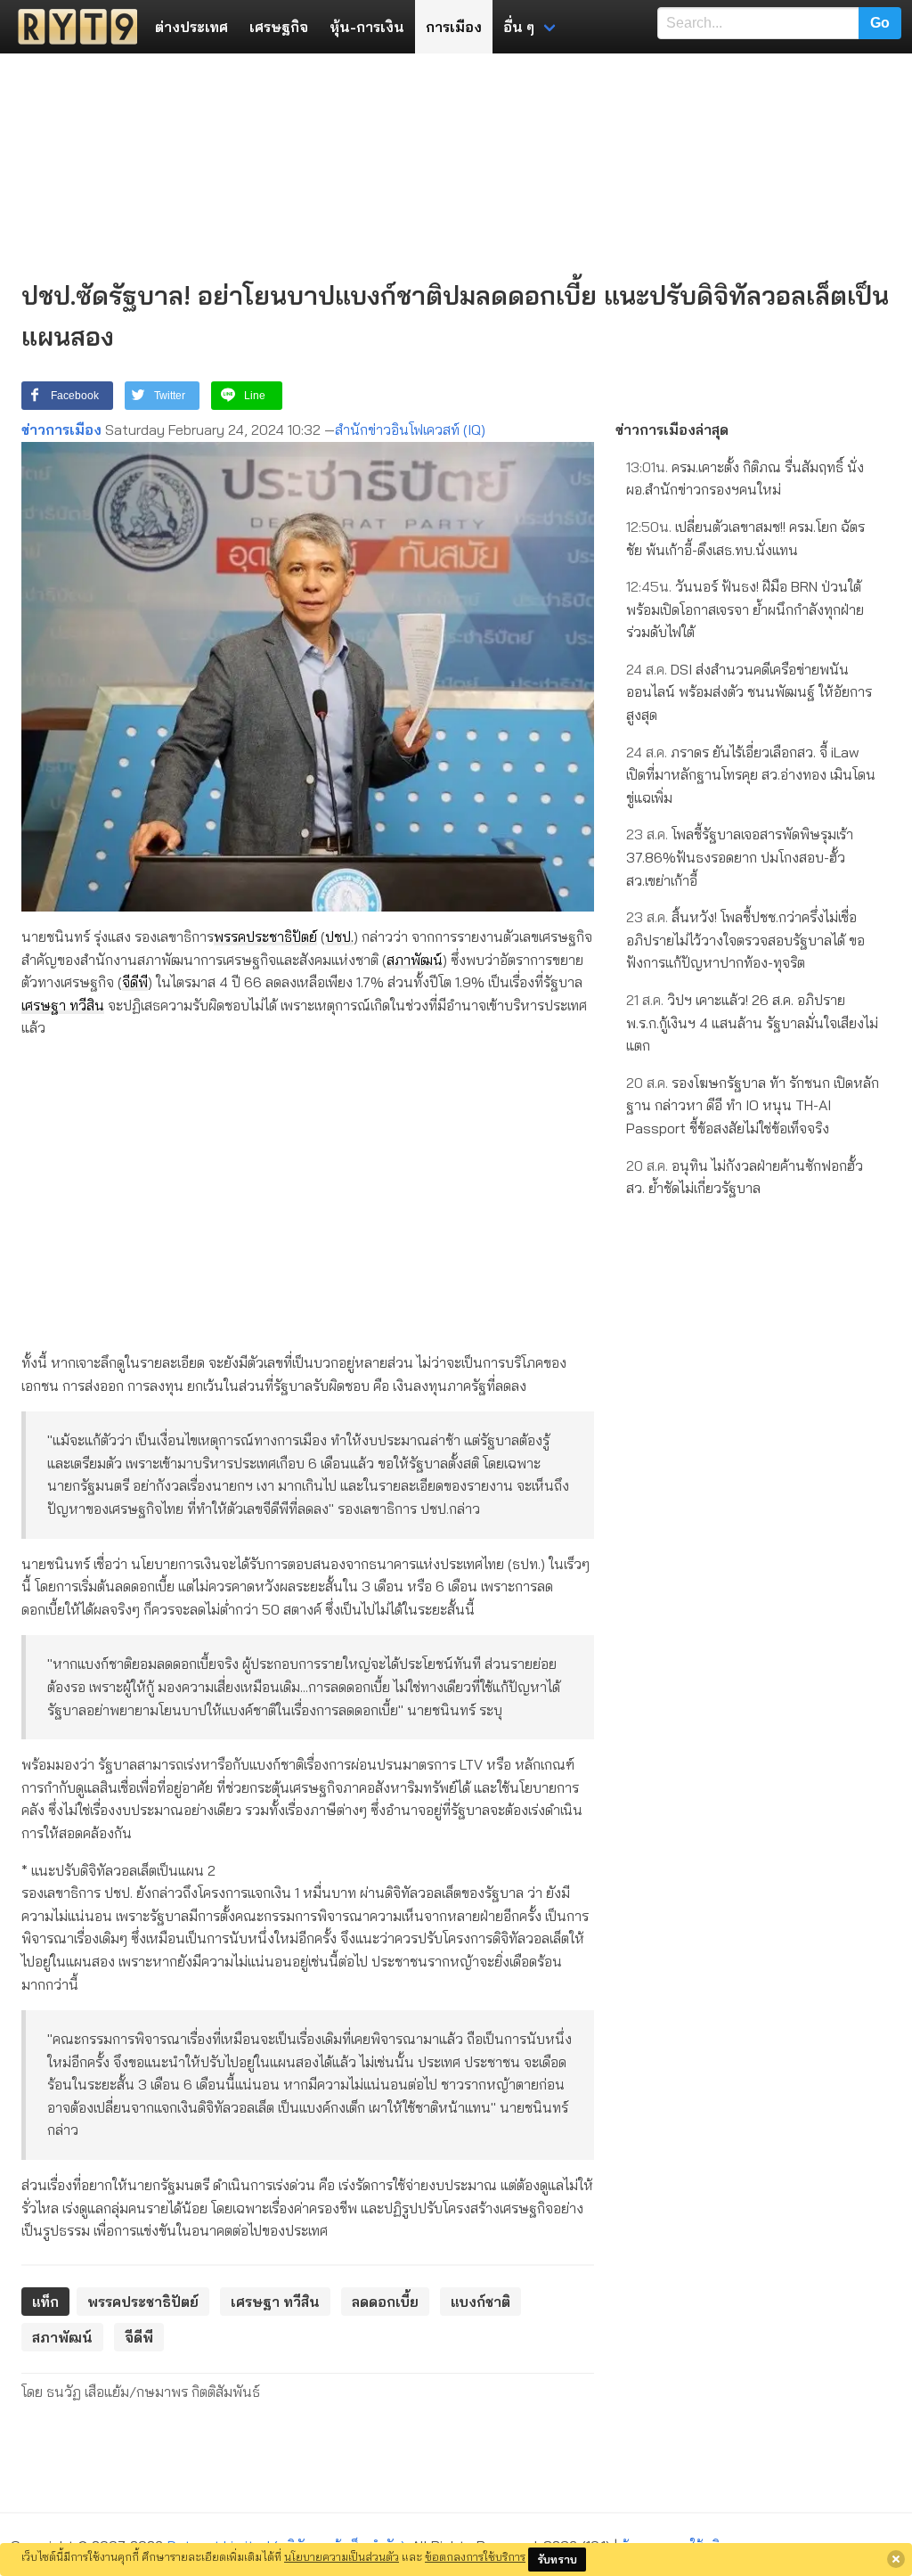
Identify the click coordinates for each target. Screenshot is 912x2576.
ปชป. (339, 936)
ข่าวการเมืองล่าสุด (672, 429)
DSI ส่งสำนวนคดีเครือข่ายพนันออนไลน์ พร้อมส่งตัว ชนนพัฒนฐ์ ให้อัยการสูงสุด (749, 692)
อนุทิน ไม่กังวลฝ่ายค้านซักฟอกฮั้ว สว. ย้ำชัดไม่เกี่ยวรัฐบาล (745, 1177)
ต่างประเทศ (191, 27)
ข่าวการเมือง (61, 429)
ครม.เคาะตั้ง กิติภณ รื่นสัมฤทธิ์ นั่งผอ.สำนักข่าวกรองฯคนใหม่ (745, 478)
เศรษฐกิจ (279, 27)
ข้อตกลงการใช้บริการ (475, 2556)
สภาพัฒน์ (415, 960)
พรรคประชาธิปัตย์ (265, 936)
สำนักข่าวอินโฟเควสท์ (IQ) (410, 429)
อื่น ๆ (519, 27)
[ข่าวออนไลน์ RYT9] (72, 27)
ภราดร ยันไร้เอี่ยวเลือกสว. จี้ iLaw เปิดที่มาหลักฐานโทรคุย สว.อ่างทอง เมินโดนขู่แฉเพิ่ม (751, 775)
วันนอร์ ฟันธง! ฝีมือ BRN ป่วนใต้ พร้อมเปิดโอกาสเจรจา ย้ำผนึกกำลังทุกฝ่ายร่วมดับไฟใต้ (745, 609)
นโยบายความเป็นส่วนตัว (342, 2556)
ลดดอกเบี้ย (385, 2302)
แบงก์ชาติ (480, 2302)
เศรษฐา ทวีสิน (63, 1005)
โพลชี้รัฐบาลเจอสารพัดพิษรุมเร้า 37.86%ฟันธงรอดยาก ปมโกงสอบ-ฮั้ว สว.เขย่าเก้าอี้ (740, 857)
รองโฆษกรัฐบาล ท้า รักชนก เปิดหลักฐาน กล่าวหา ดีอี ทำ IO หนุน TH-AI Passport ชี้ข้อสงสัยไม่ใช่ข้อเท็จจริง (753, 1105)
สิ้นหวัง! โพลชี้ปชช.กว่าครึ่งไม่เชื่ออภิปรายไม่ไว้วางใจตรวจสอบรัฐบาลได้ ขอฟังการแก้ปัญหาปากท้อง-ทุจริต (745, 940)
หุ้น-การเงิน (367, 27)
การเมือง (454, 27)
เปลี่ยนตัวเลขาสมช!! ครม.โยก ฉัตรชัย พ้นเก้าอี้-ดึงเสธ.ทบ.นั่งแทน (745, 538)
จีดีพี (135, 982)
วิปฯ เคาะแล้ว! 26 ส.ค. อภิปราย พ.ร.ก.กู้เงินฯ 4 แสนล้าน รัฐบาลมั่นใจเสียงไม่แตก (752, 1022)
